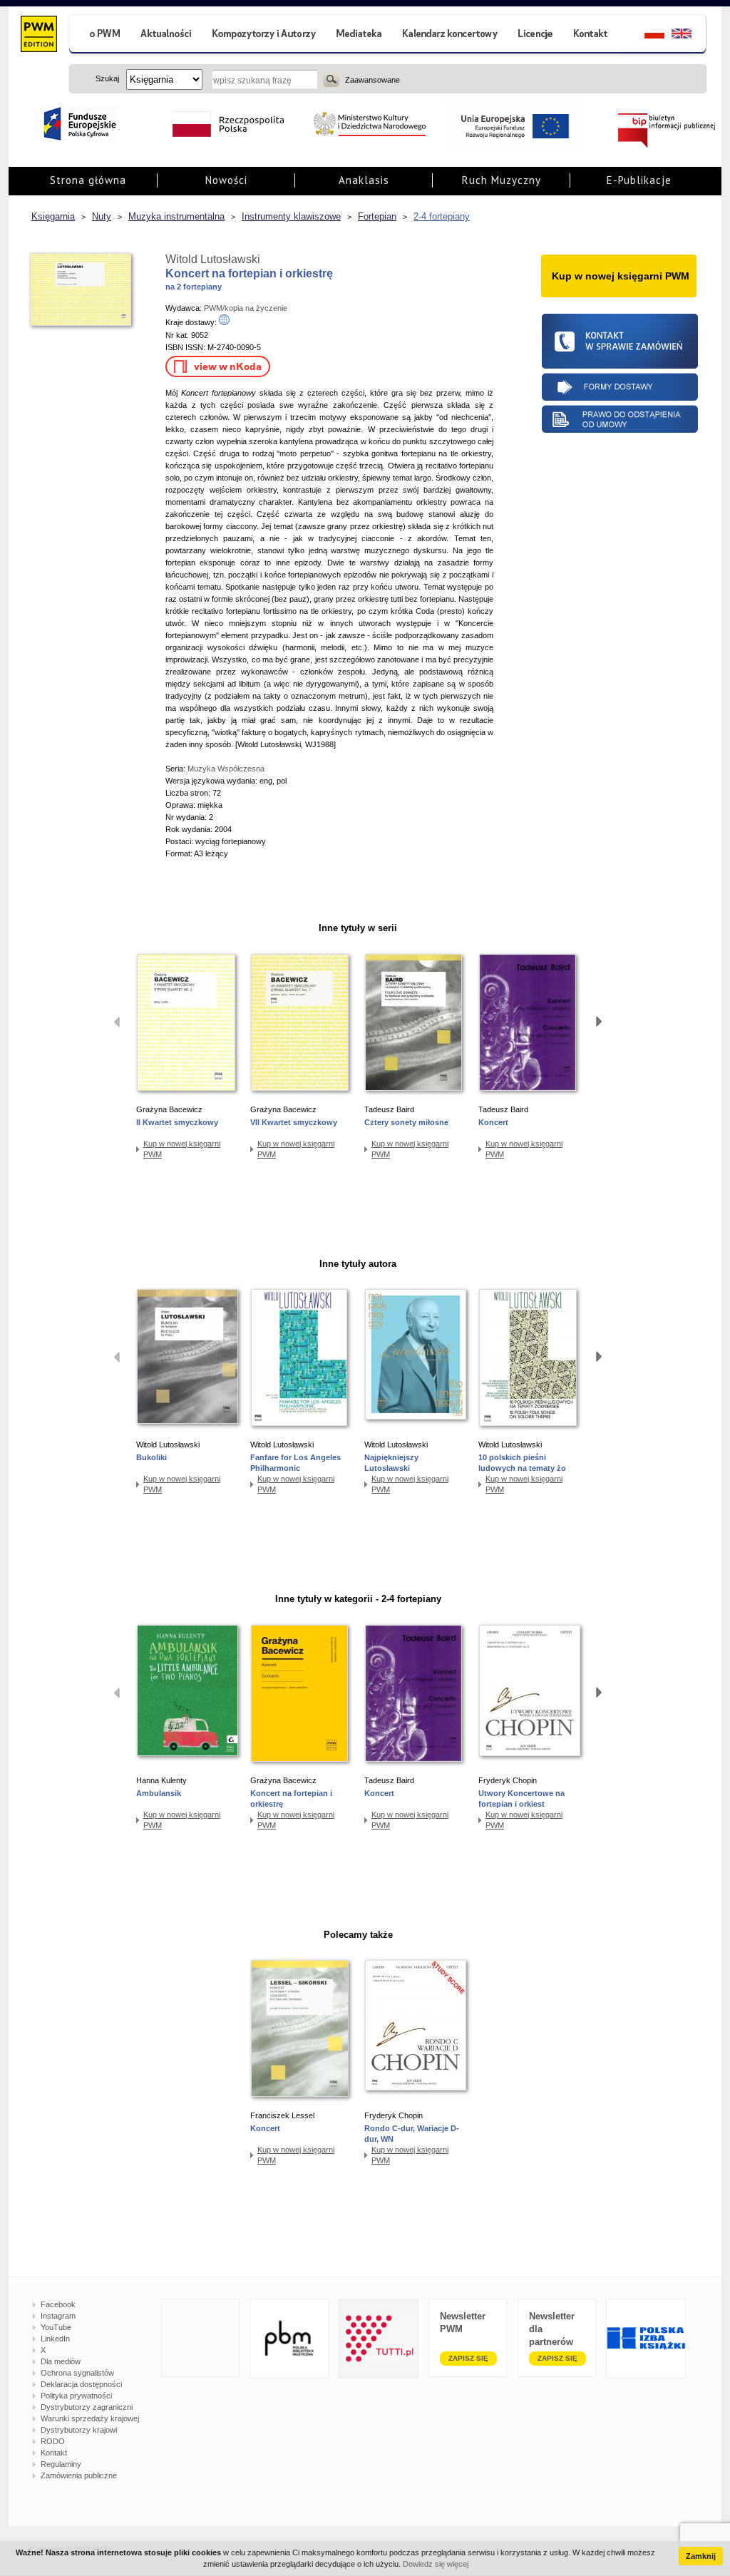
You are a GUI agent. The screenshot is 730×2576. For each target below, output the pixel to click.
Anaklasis (364, 180)
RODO (53, 2441)
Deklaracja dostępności (81, 2384)
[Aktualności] (166, 35)
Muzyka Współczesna (226, 769)
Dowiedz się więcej (436, 2564)
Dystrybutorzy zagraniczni (87, 2407)
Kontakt (54, 2453)
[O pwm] (99, 35)
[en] (690, 35)
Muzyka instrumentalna (176, 216)
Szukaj (331, 79)
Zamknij (701, 2556)
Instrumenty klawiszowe (291, 216)
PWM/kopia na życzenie (246, 308)
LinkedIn (55, 2339)
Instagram (58, 2316)
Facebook (58, 2304)
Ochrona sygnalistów (77, 2373)
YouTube (56, 2327)
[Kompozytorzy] (264, 35)
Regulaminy (61, 2464)
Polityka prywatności (76, 2396)
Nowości (226, 180)
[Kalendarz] (450, 35)
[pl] (646, 35)
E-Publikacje (639, 180)
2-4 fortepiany (442, 216)
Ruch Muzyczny (502, 180)
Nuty (102, 216)
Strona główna (88, 180)
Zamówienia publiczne (79, 2475)
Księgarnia (53, 216)
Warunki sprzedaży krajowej (90, 2418)
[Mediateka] (360, 35)
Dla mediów (61, 2361)
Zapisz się (468, 2358)
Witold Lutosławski (213, 259)
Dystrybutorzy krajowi (79, 2430)
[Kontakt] (592, 35)
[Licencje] (535, 35)
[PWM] (38, 36)
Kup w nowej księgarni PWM (182, 1149)
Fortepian (377, 216)
